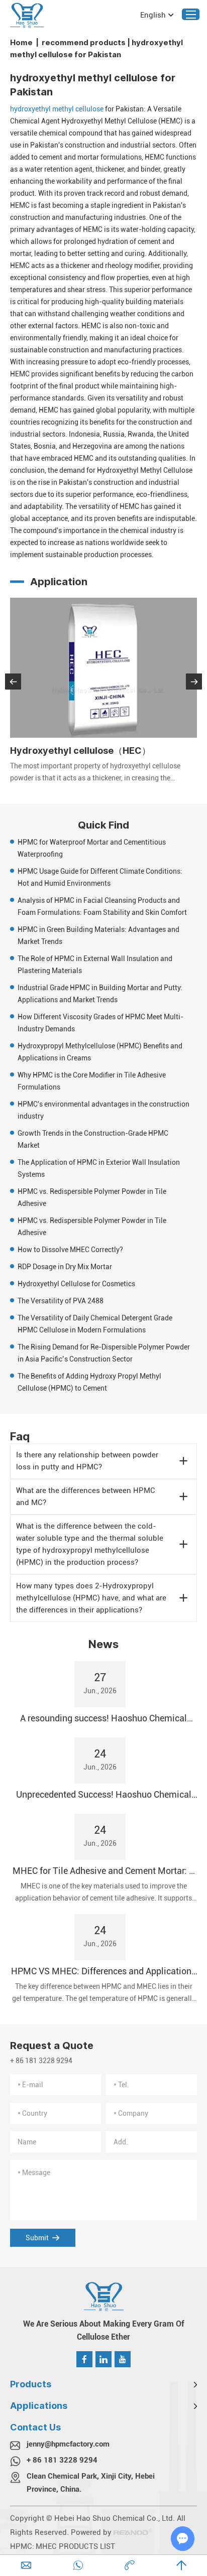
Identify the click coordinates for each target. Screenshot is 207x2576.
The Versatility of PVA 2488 (61, 1301)
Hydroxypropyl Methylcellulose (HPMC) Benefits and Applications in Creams (100, 1052)
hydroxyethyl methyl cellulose (57, 109)
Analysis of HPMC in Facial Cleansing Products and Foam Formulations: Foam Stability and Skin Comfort (102, 906)
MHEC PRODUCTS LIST (75, 2546)
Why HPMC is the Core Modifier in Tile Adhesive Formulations (92, 1081)
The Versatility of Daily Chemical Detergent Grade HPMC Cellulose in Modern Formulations (95, 1324)
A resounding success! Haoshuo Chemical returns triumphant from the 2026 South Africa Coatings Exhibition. (103, 1719)
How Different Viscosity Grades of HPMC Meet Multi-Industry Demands (100, 1023)
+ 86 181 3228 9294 (62, 2460)
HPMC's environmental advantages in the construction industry (103, 1110)
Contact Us (35, 2427)
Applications (39, 2406)
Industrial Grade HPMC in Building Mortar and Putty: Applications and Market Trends (100, 994)
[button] (13, 682)
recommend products (84, 42)
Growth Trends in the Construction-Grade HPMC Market (93, 1139)
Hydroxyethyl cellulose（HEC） (80, 751)
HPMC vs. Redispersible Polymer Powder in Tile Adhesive (92, 1197)
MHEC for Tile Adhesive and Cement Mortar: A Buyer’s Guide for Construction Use (103, 1871)
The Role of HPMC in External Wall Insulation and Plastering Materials (95, 965)
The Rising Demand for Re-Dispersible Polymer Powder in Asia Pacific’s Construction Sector (104, 1353)
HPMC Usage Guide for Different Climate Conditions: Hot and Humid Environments (100, 877)
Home (21, 42)
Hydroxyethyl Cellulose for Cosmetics (76, 1284)
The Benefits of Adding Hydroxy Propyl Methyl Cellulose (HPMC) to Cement (89, 1382)
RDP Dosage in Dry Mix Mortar (65, 1267)
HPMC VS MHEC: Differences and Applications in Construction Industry (103, 1972)
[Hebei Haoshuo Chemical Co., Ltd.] (27, 15)
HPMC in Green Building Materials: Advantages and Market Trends (98, 935)
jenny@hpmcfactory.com (68, 2444)
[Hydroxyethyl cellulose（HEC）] (103, 668)
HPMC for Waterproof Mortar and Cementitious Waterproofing (92, 848)
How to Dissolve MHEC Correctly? (70, 1250)
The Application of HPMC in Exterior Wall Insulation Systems (99, 1168)
